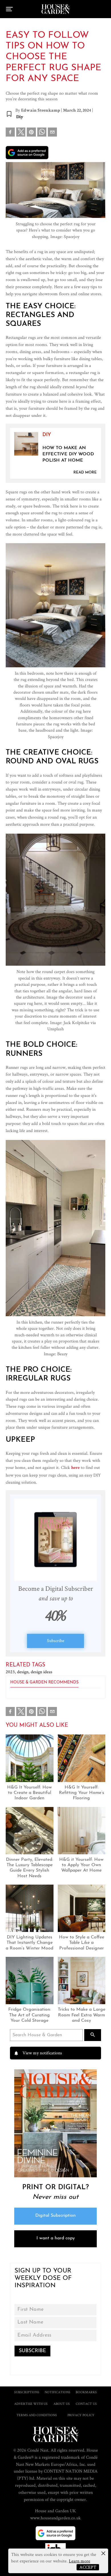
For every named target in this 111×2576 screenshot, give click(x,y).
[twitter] (21, 132)
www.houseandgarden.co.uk (55, 2518)
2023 (11, 1672)
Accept (88, 2567)
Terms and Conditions (37, 2415)
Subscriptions (27, 2392)
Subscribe (56, 1640)
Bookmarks (86, 2392)
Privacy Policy (81, 2415)
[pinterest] (31, 133)
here (75, 1468)
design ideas (42, 1672)
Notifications (57, 2392)
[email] (52, 133)
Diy (20, 117)
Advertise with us (31, 2404)
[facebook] (10, 133)
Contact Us (86, 2404)
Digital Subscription (55, 2216)
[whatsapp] (42, 133)
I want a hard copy (56, 2238)
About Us (62, 2404)
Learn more (80, 2561)
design (24, 1672)
